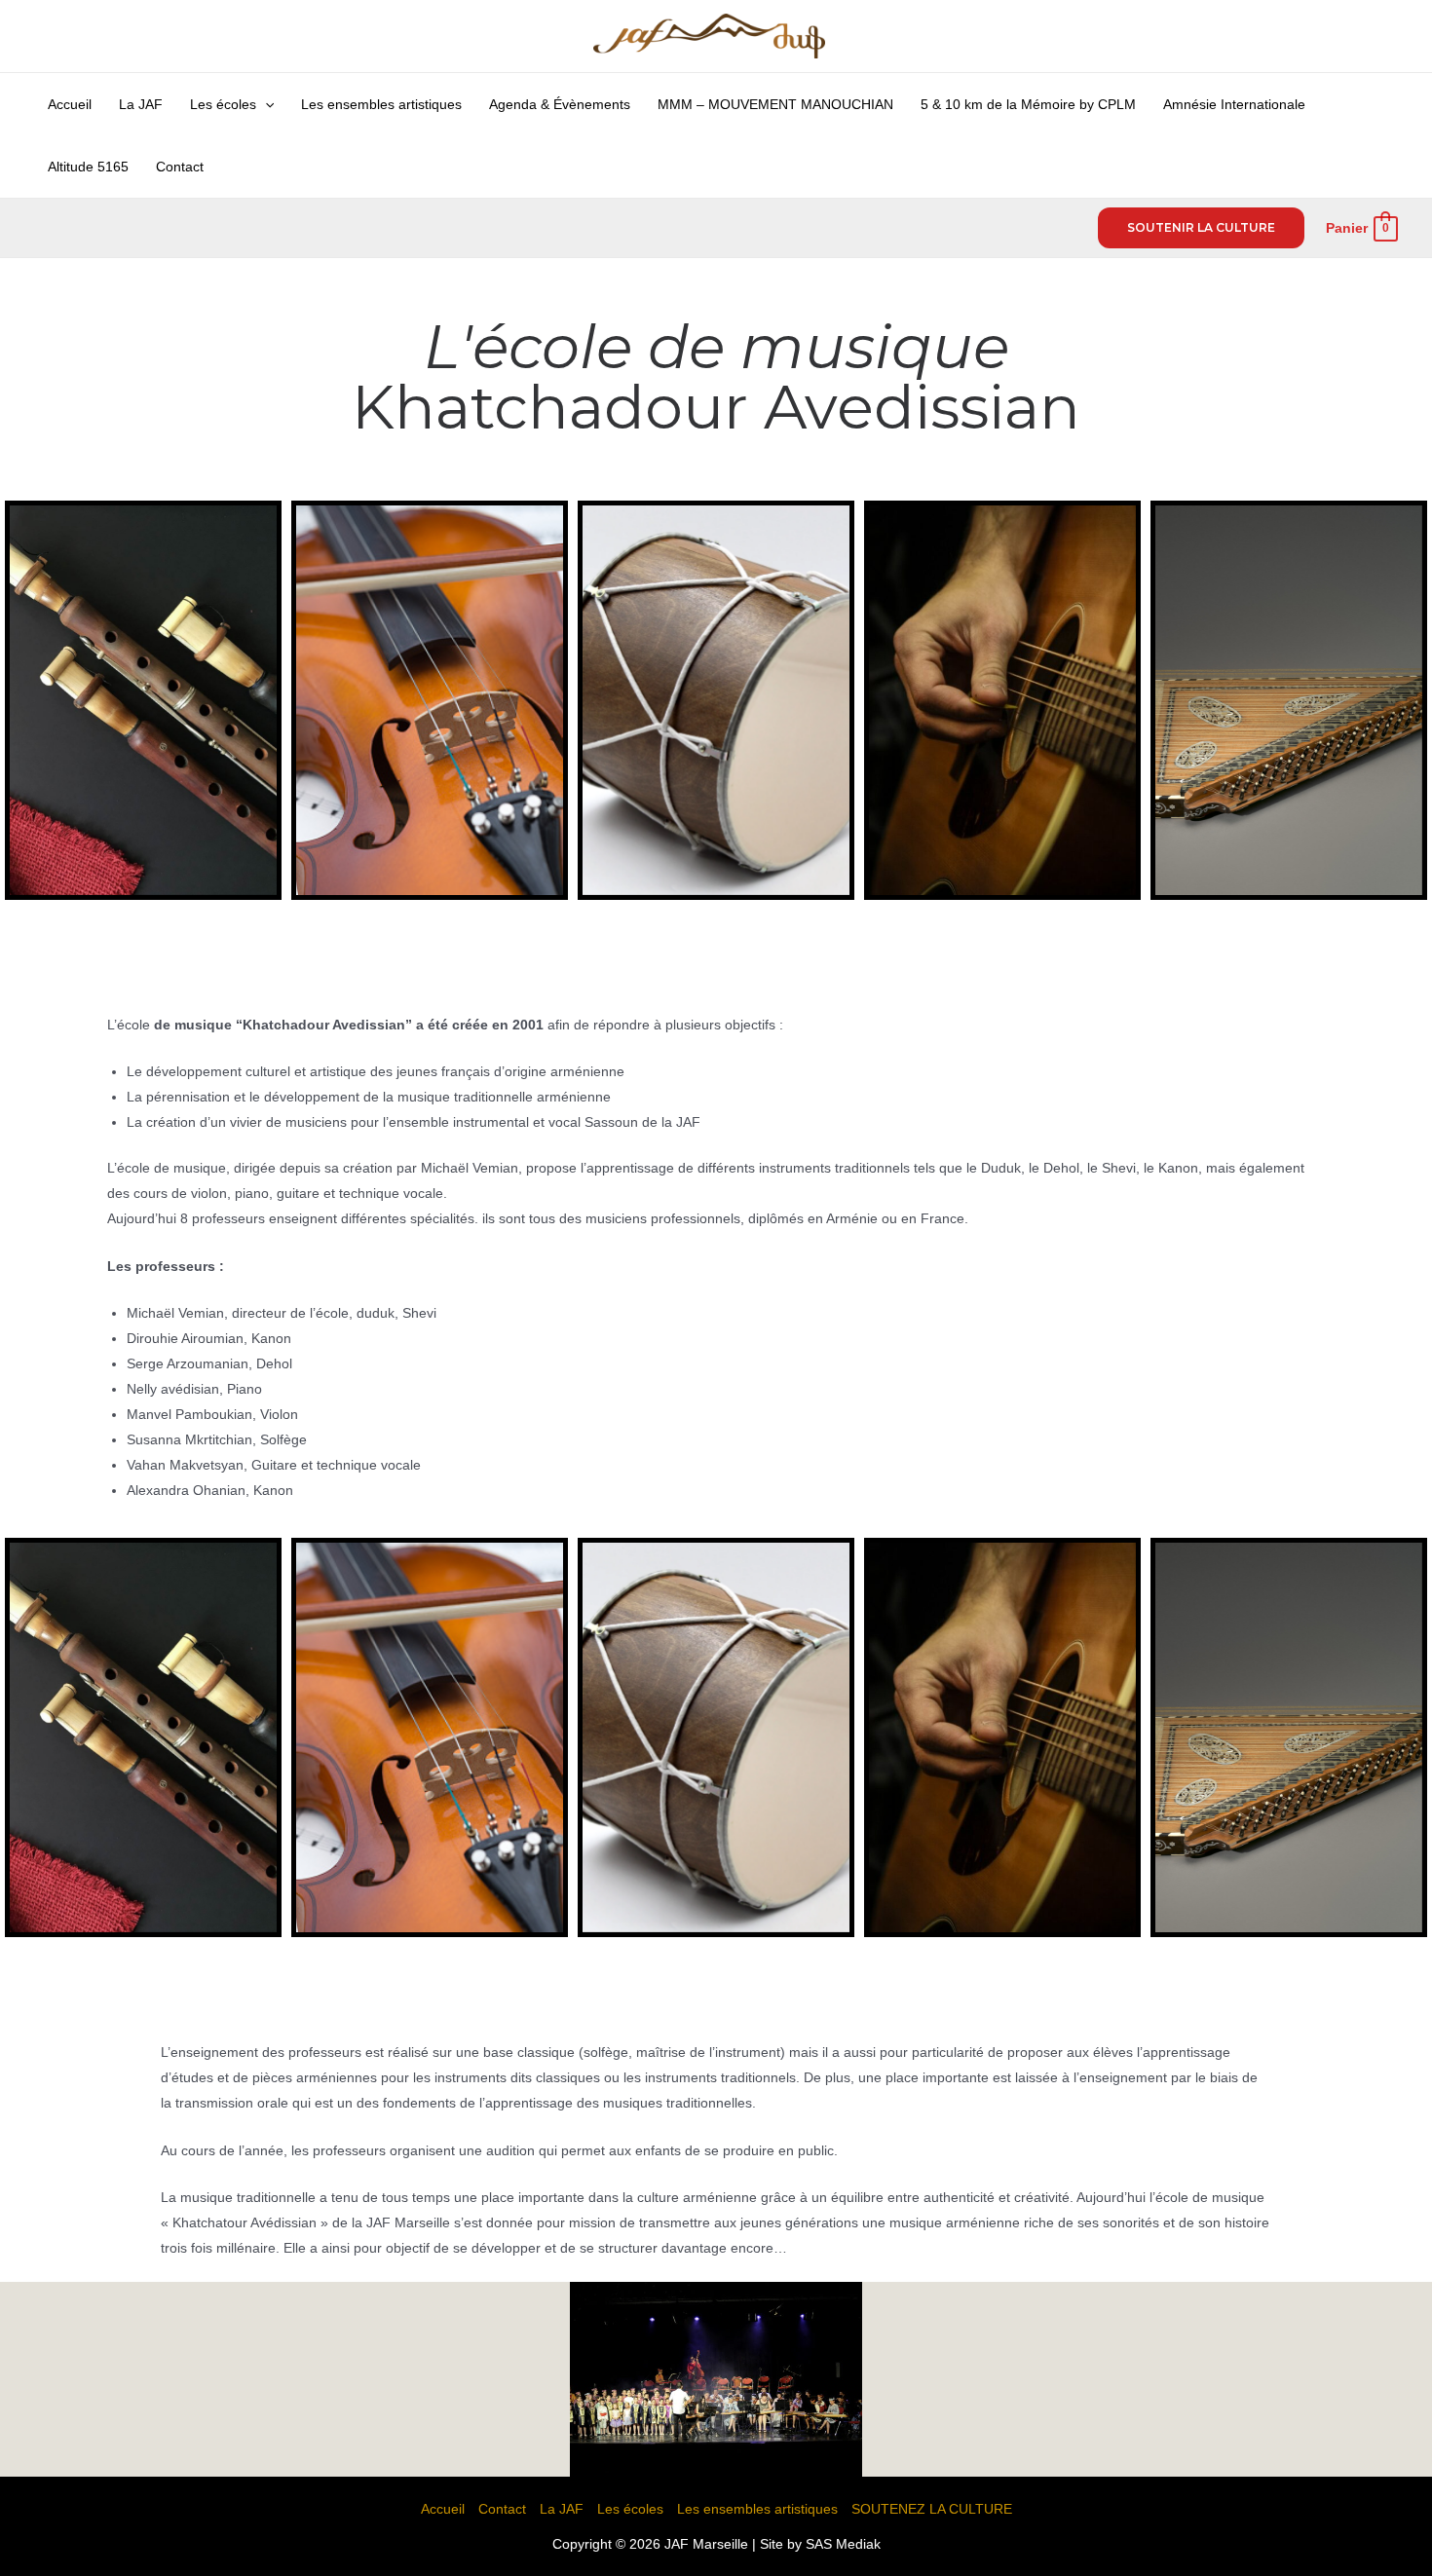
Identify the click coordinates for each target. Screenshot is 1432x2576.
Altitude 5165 (88, 167)
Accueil (70, 104)
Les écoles (223, 104)
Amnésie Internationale (1234, 104)
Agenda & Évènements (560, 104)
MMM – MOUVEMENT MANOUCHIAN (775, 104)
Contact (180, 167)
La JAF (141, 104)
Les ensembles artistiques (381, 104)
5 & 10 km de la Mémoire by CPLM (1028, 104)
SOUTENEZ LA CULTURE (932, 2509)
